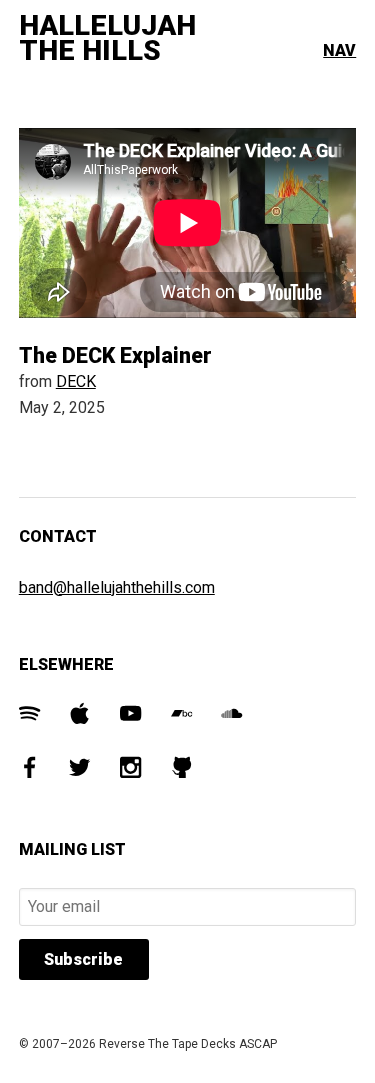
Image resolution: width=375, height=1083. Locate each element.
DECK (76, 381)
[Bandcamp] (181, 716)
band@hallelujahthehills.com (117, 587)
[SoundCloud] (231, 716)
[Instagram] (130, 770)
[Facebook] (29, 770)
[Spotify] (29, 716)
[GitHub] (181, 770)
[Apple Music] (79, 716)
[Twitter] (79, 770)
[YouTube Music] (130, 716)
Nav (339, 50)
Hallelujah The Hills (107, 38)
